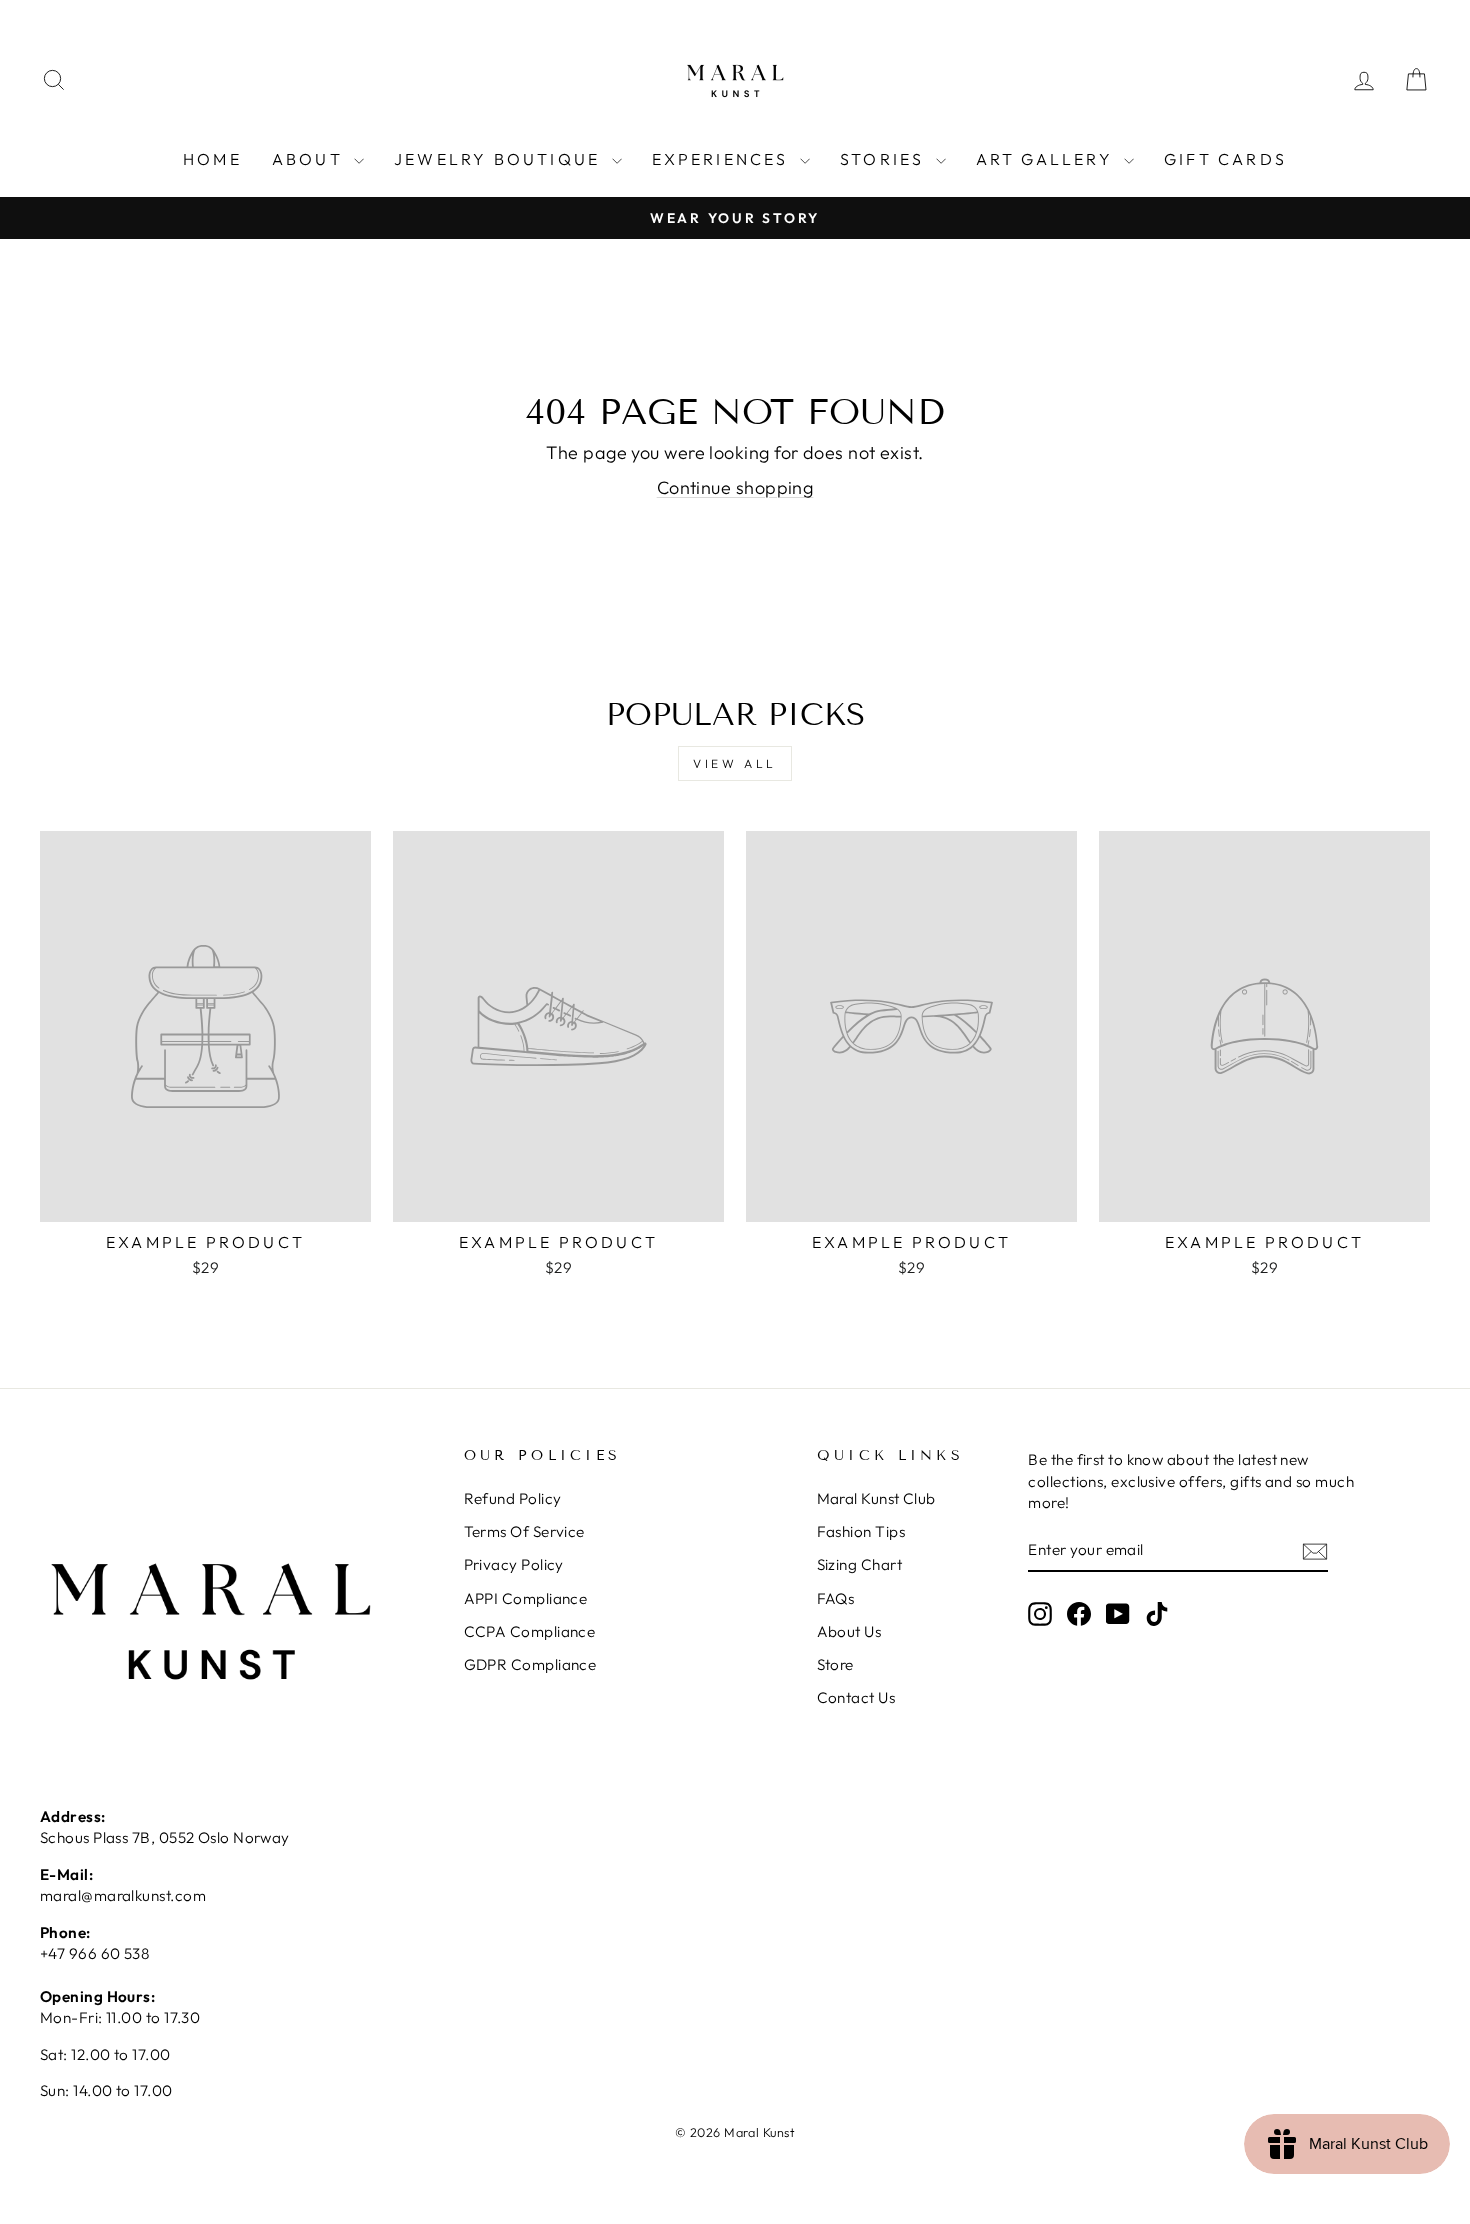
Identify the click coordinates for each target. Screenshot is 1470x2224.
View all (735, 763)
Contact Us (856, 1697)
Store (835, 1664)
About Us (849, 1631)
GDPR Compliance (530, 1664)
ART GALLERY (1047, 159)
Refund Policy (513, 1498)
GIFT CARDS (1225, 159)
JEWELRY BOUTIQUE (500, 159)
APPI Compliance (526, 1598)
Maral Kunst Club (876, 1498)
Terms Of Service (524, 1531)
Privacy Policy (514, 1564)
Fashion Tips (861, 1531)
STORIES (885, 159)
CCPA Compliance (530, 1631)
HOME (212, 159)
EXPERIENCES (723, 159)
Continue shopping (735, 487)
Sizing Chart (859, 1564)
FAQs (836, 1598)
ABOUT (310, 159)
